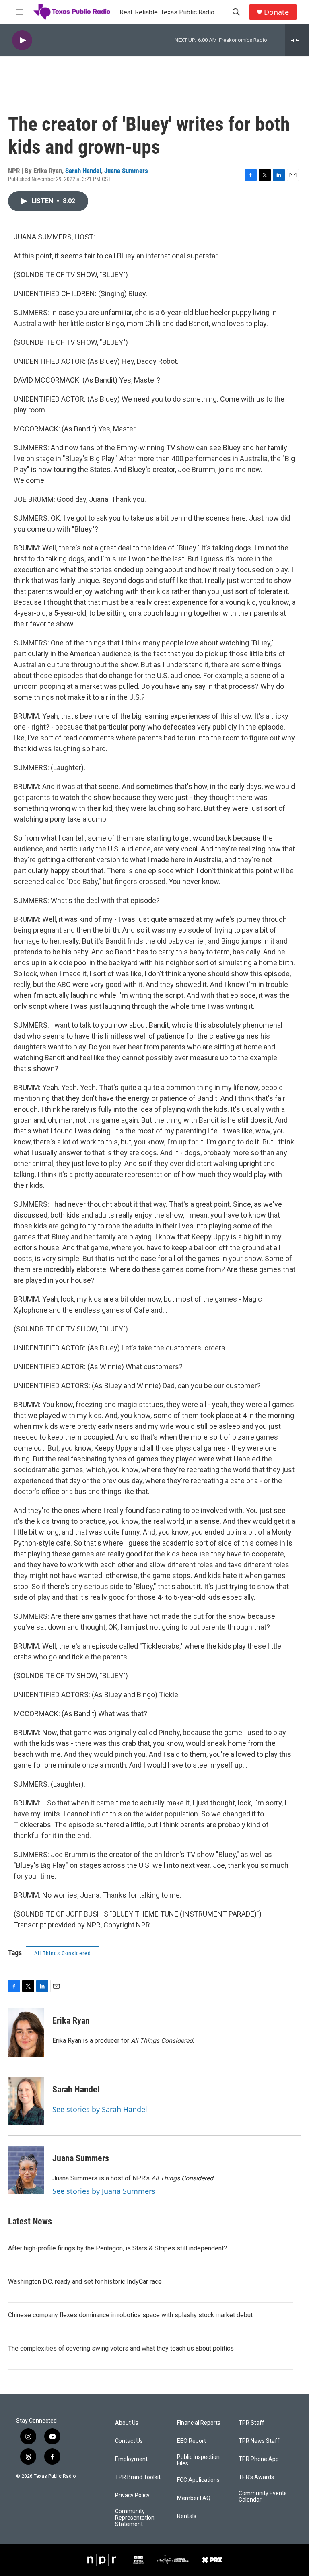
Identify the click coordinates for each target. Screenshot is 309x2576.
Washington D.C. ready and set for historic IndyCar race (85, 2282)
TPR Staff (251, 2423)
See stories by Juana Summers (104, 2191)
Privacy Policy (132, 2495)
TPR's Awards (256, 2477)
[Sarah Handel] (26, 2101)
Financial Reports (199, 2423)
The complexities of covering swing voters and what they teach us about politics (121, 2348)
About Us (127, 2423)
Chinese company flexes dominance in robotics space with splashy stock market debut (130, 2315)
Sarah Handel (83, 171)
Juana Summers (126, 171)
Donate (276, 12)
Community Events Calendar (263, 2497)
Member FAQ (194, 2498)
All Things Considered (63, 1953)
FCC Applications (198, 2480)
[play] (22, 40)
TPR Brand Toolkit (138, 2477)
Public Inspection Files (198, 2460)
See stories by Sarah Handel (100, 2109)
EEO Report (192, 2441)
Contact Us (129, 2441)
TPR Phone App (259, 2459)
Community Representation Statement (135, 2518)
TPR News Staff (259, 2441)
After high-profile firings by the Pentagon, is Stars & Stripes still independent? (117, 2248)
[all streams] (297, 40)
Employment (131, 2459)
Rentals (187, 2516)
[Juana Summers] (26, 2170)
